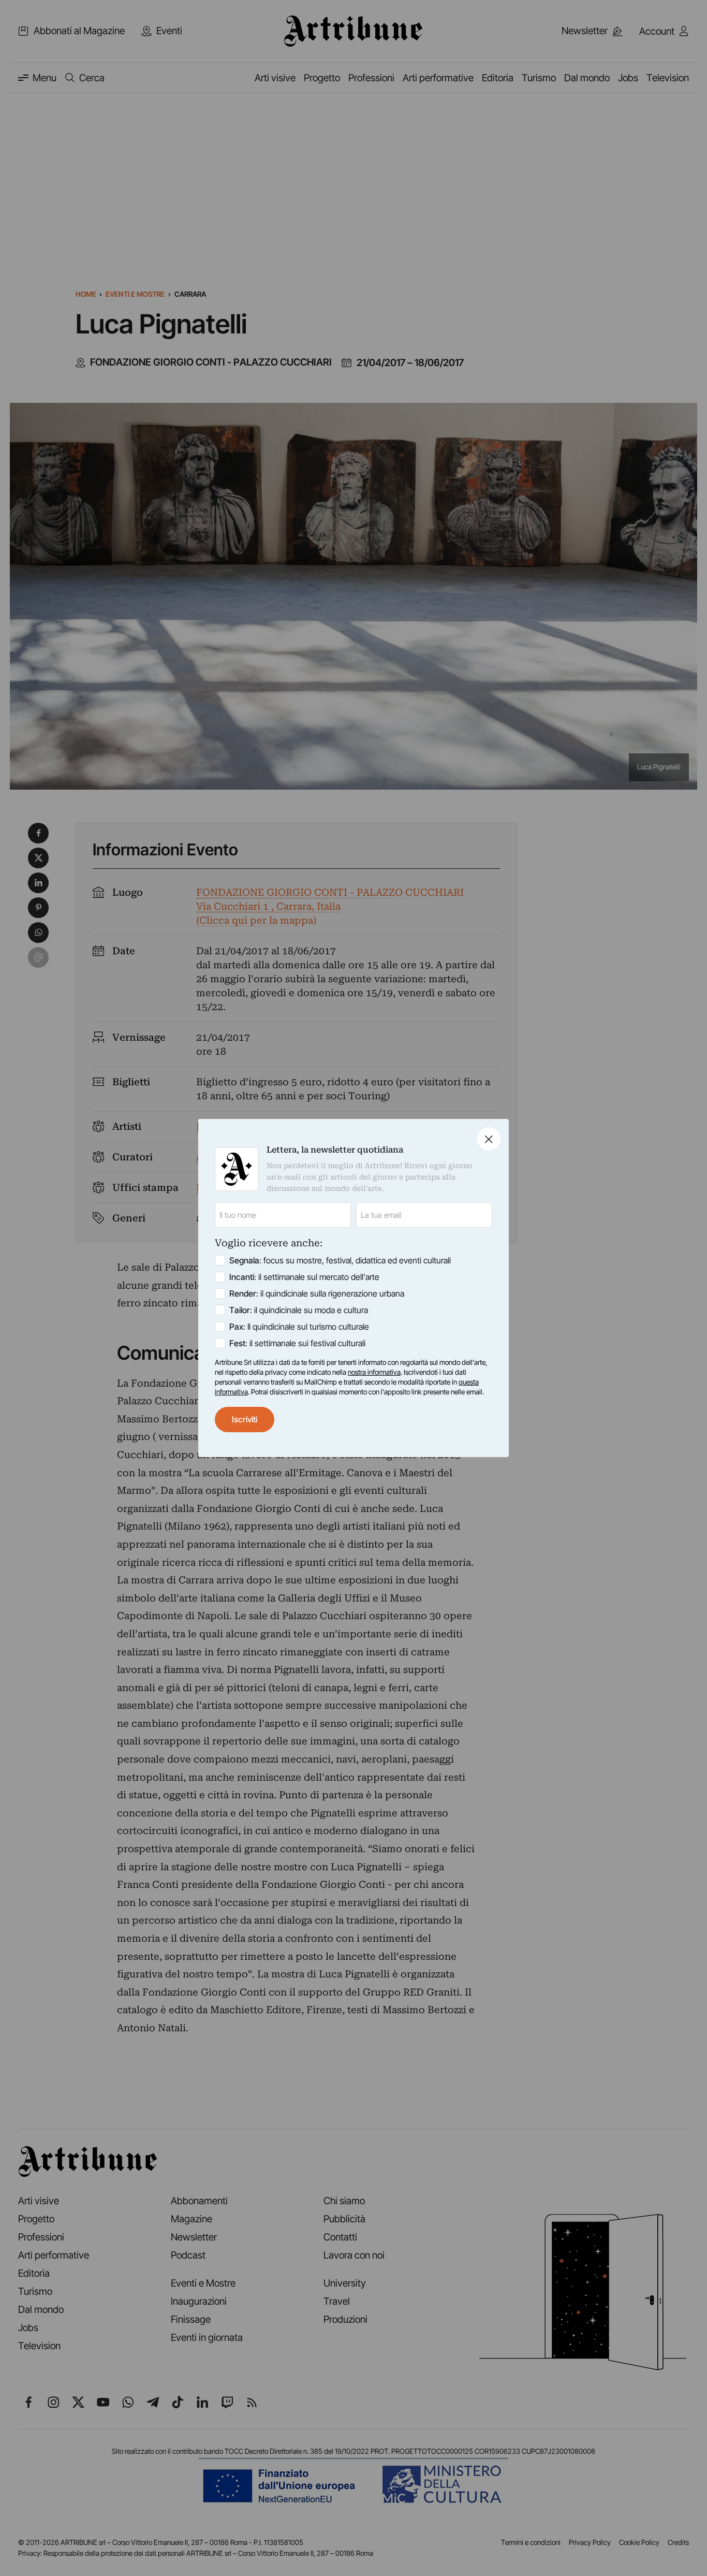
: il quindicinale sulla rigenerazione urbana (317, 1293)
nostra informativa (374, 1372)
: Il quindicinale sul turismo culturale (299, 1327)
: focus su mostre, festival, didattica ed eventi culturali (340, 1260)
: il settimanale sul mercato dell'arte (304, 1277)
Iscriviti (245, 1419)
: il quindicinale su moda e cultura (299, 1310)
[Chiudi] (489, 1139)
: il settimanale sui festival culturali (297, 1343)
